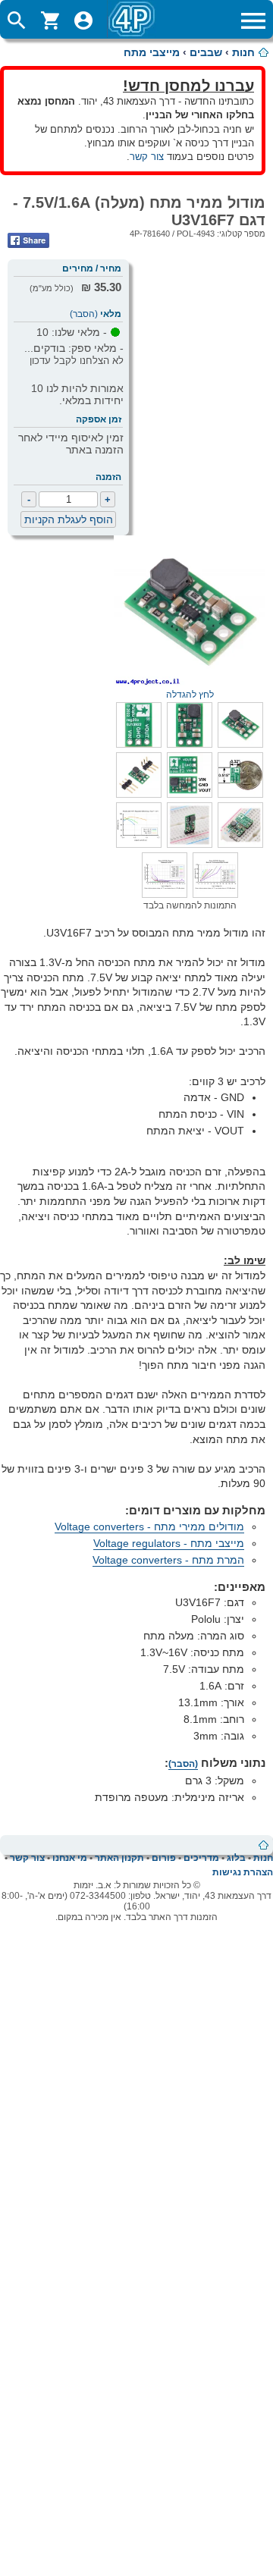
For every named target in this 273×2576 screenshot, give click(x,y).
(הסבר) (84, 314)
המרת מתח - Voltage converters (168, 1560)
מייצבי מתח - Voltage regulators (169, 1543)
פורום (164, 1858)
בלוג (236, 1858)
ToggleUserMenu (83, 20)
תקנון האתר (119, 1858)
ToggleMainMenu (253, 20)
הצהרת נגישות (243, 1872)
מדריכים (201, 1858)
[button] (240, 744)
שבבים (206, 52)
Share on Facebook (28, 240)
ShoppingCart (50, 20)
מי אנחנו (70, 1858)
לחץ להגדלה (190, 695)
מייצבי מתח (152, 52)
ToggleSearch (17, 20)
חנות (243, 52)
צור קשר (147, 157)
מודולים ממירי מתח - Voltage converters (149, 1526)
